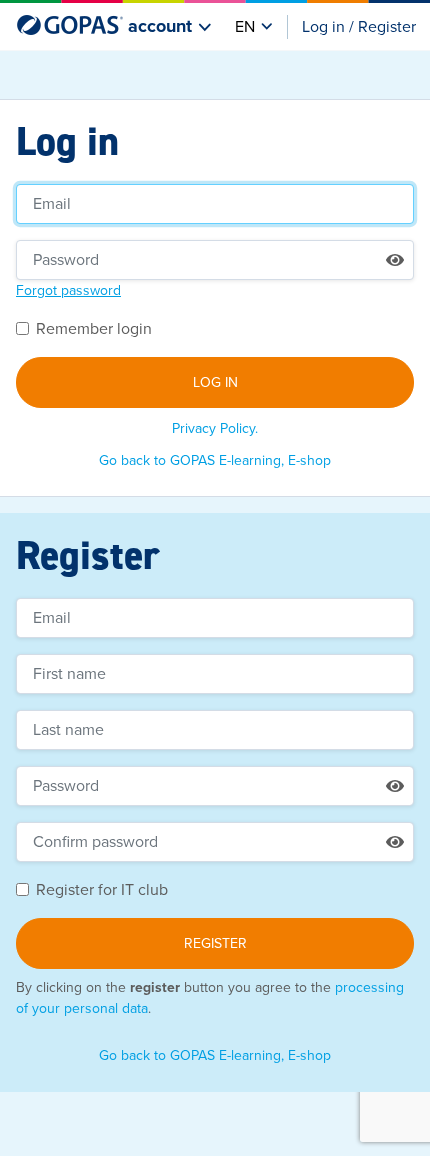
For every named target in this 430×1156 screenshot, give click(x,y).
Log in (215, 382)
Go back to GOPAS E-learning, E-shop (215, 460)
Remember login (94, 329)
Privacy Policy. (215, 428)
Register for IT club (102, 890)
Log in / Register (359, 27)
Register (215, 943)
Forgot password (68, 290)
